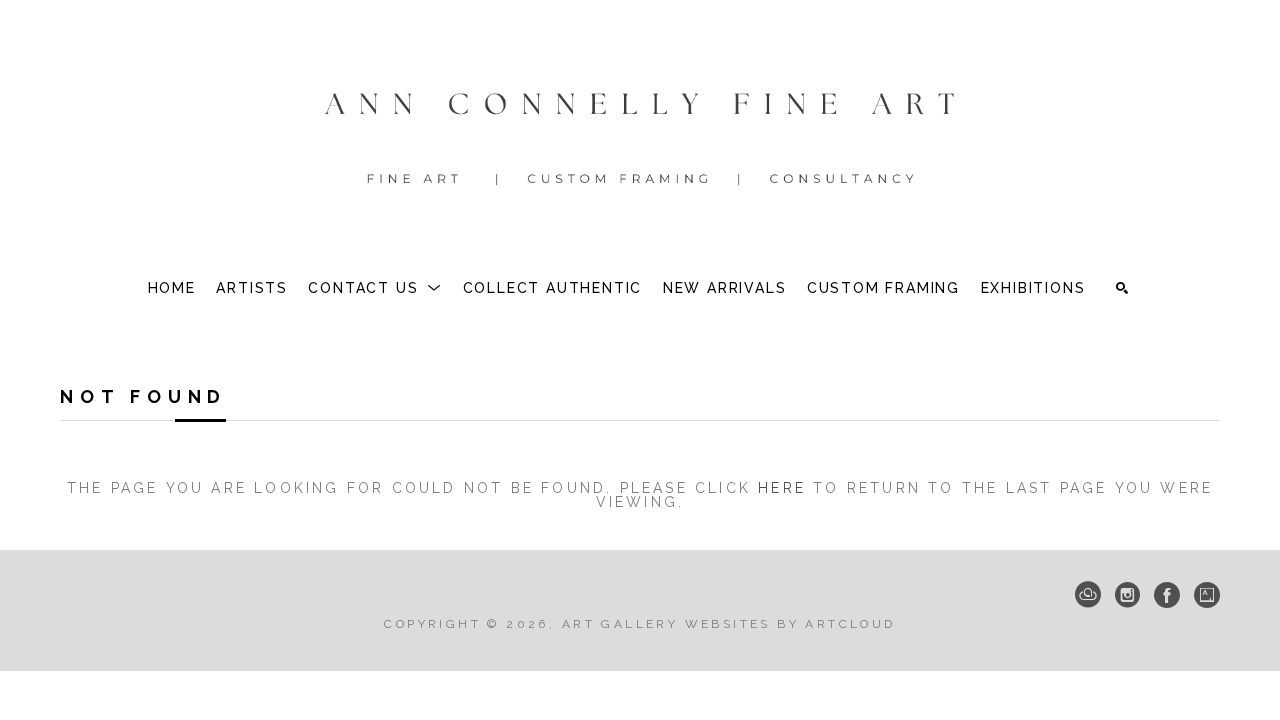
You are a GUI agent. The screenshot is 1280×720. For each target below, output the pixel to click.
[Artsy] (1207, 595)
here (782, 488)
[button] (375, 288)
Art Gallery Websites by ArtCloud (729, 624)
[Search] (1122, 288)
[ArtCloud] (1088, 595)
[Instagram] (1127, 595)
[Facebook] (1167, 595)
